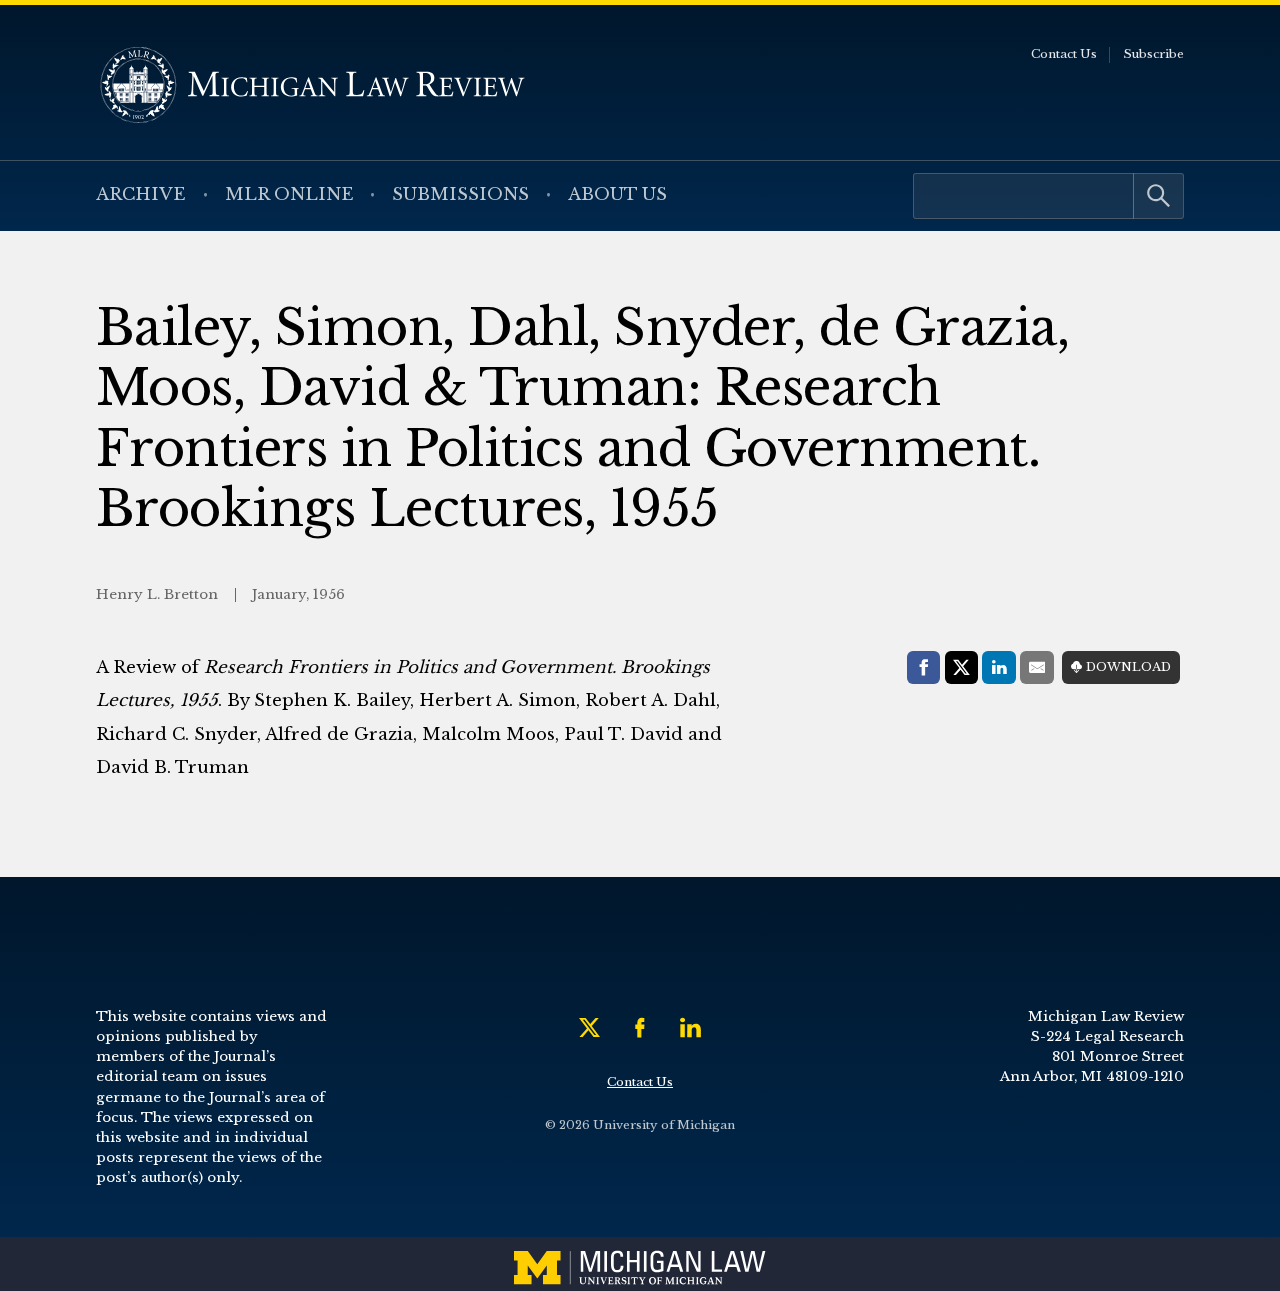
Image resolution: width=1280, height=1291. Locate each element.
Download (1128, 667)
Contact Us (1064, 54)
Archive (141, 194)
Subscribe (1153, 54)
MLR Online (289, 194)
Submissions (460, 194)
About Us (617, 194)
